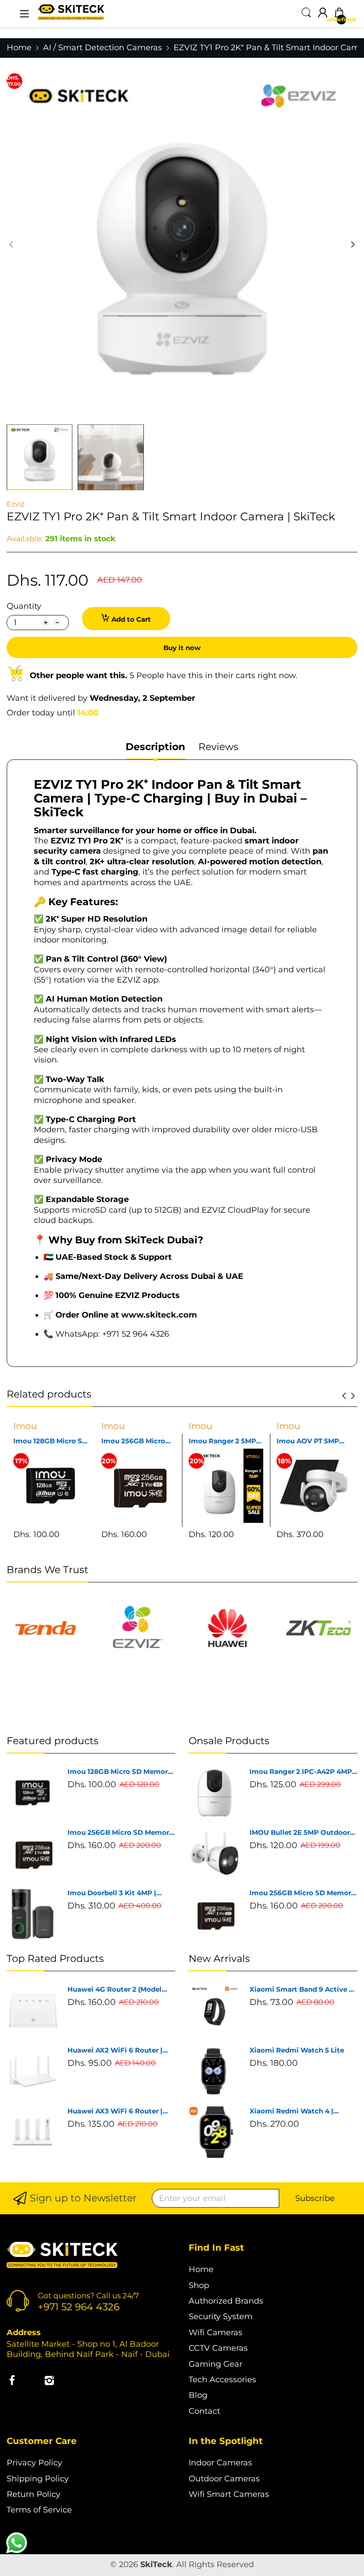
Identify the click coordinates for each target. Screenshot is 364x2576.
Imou (25, 1426)
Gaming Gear (216, 2364)
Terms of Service (39, 2510)
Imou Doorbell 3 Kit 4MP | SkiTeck (112, 1893)
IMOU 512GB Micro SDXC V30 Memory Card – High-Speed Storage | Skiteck (309, 1441)
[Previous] (353, 244)
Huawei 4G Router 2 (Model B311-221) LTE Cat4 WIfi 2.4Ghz (119, 1989)
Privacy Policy (34, 2463)
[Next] (11, 244)
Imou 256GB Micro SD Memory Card (45, 1441)
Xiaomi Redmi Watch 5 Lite (297, 2050)
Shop (199, 2285)
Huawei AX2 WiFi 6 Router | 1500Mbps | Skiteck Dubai (115, 2050)
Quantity (24, 606)
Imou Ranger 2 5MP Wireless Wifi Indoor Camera (136, 1441)
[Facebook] (12, 2382)
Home (201, 2269)
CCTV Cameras (218, 2348)
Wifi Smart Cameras (229, 2494)
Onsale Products (229, 1741)
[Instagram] (49, 2382)
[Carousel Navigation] (348, 1396)
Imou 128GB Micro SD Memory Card (120, 1772)
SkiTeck (156, 2564)
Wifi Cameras (216, 2332)
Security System (221, 2316)
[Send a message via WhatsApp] (17, 2543)
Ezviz (16, 504)
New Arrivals (219, 1959)
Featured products (53, 1741)
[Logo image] (45, 1628)
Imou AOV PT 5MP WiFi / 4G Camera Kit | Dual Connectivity (225, 1441)
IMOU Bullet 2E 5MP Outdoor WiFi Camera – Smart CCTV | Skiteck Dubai (300, 1833)
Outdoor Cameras (224, 2479)
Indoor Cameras (220, 2463)
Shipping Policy (38, 2479)
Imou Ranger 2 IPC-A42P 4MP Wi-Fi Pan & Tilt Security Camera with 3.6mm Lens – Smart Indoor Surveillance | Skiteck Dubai (301, 1772)
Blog (198, 2395)
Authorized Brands (226, 2301)
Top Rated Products (55, 1959)
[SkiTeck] (62, 2256)
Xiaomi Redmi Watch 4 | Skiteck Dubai (291, 2111)
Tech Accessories (222, 2380)
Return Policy (34, 2494)
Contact (204, 2411)
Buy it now (182, 648)
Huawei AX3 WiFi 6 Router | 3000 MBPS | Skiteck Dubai (115, 2111)
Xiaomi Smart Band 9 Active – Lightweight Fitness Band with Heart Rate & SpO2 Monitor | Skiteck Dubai (303, 1989)
